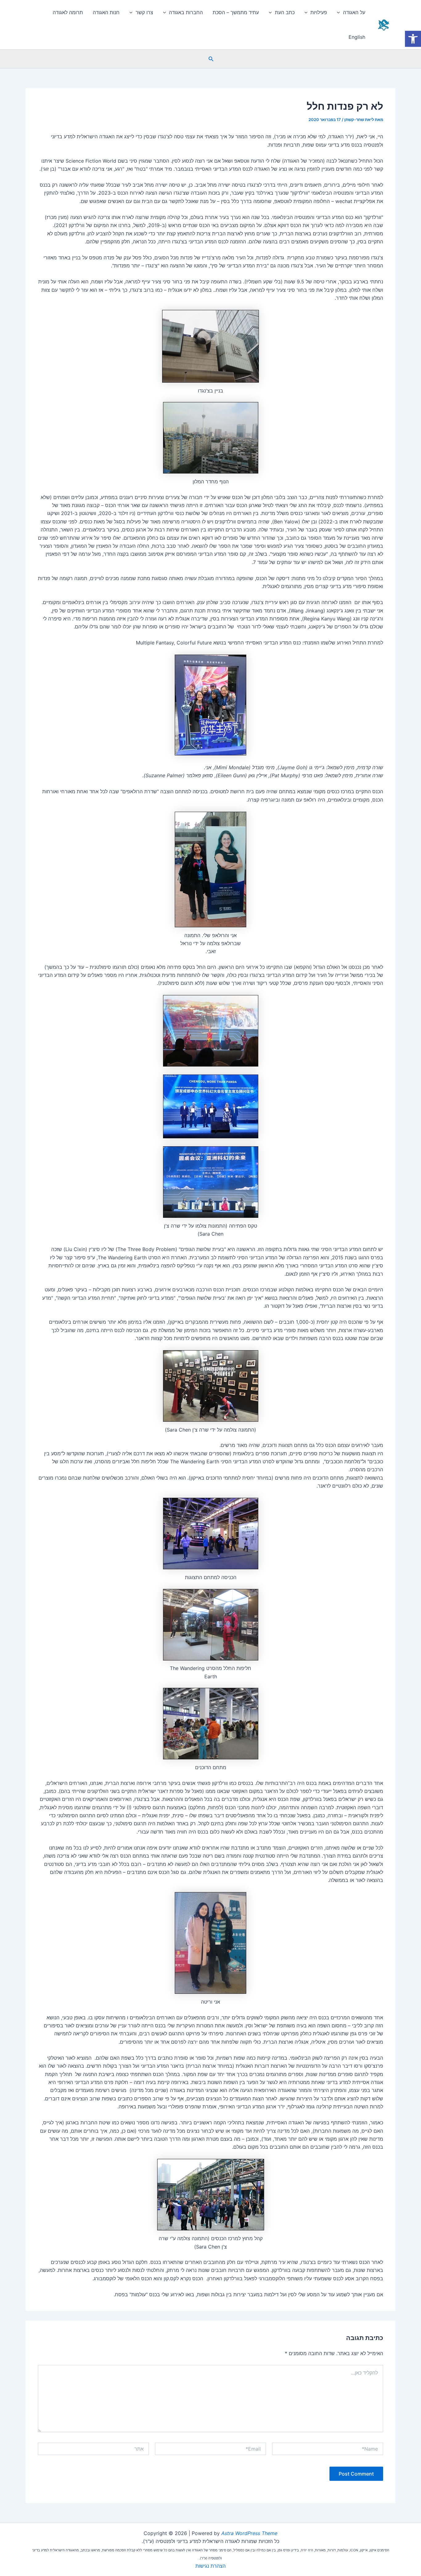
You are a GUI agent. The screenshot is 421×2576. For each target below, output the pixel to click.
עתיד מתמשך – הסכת (236, 12)
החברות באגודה (186, 12)
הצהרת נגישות (211, 2566)
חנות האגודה (106, 12)
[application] (340, 12)
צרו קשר (144, 12)
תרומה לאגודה (68, 12)
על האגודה (354, 12)
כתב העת (285, 12)
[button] (211, 59)
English (357, 37)
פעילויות (319, 12)
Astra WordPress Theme (249, 2533)
